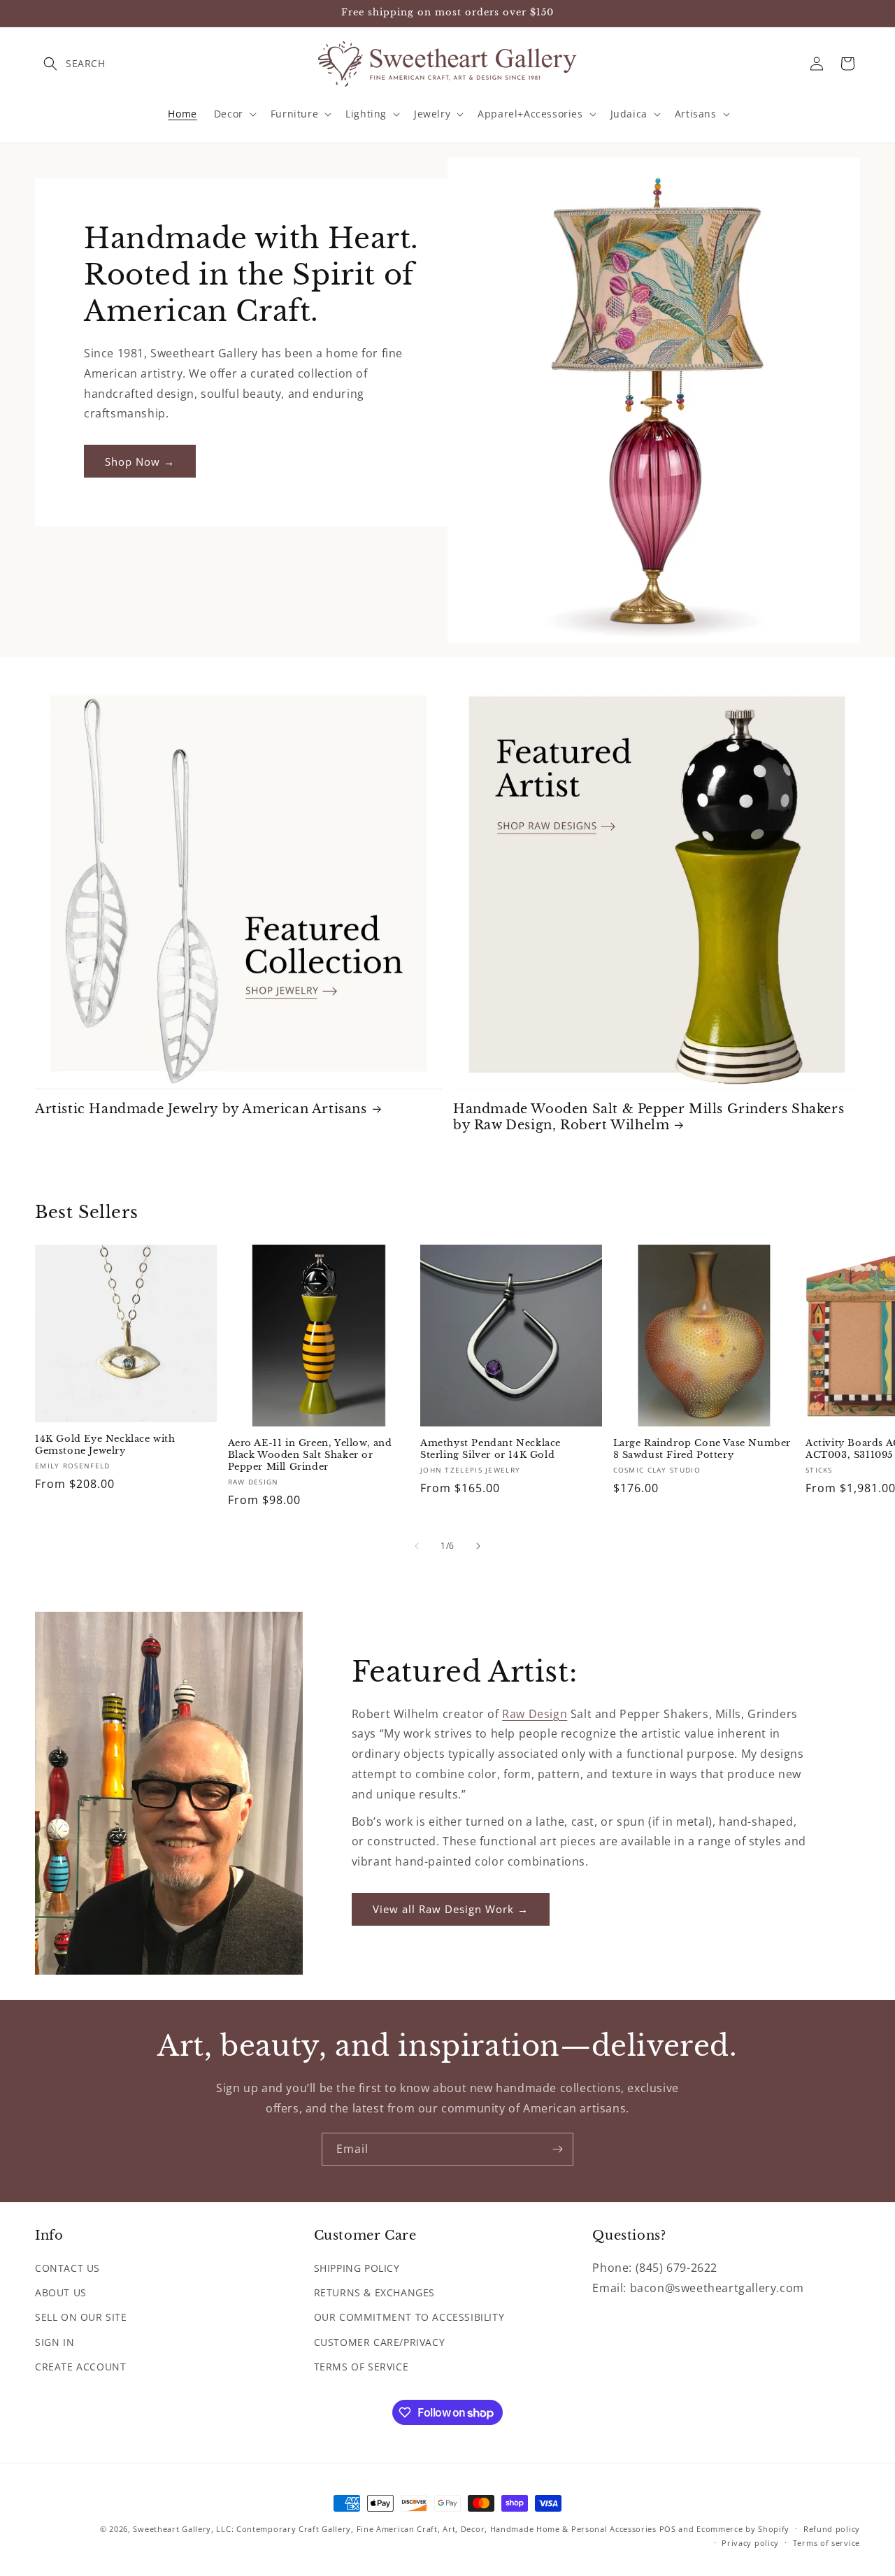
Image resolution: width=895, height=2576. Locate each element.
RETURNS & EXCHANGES (374, 2292)
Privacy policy (750, 2543)
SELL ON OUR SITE (81, 2318)
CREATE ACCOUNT (80, 2367)
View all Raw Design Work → (451, 1910)
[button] (50, 64)
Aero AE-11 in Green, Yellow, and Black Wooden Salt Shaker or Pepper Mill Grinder (310, 1455)
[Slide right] (478, 1546)
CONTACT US (67, 2268)
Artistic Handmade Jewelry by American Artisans (201, 1109)
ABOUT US (61, 2292)
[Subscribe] (557, 2149)
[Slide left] (417, 1546)
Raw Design (535, 1714)
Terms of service (826, 2543)
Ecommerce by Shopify (743, 2529)
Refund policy (832, 2529)
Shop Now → (140, 461)
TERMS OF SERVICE (361, 2367)
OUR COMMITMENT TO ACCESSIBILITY (409, 2318)
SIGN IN (55, 2342)
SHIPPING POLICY (357, 2268)
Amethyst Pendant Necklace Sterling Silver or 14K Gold (491, 1449)
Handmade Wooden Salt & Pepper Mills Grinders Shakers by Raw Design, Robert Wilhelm (649, 1117)
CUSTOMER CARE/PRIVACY (380, 2342)
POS (668, 2529)
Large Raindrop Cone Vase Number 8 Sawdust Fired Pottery (702, 1449)
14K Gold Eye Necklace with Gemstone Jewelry (105, 1446)
